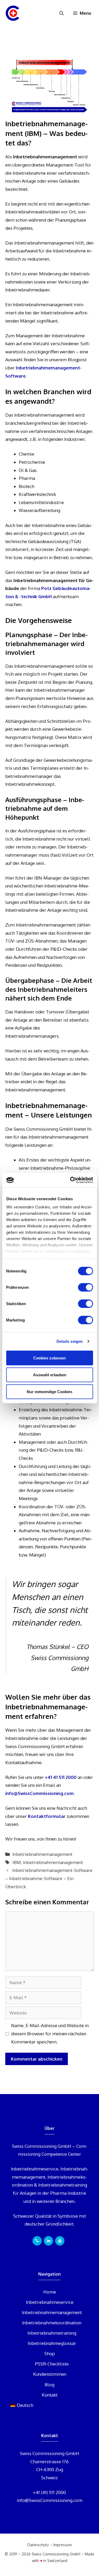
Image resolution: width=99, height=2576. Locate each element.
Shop (50, 2353)
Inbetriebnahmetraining (52, 2333)
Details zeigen (70, 1341)
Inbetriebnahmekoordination (52, 2323)
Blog (49, 2385)
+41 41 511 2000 (61, 1777)
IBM (17, 1862)
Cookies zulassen (49, 1358)
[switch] (85, 1287)
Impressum (63, 2545)
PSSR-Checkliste (52, 2364)
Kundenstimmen (50, 2374)
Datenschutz (38, 2545)
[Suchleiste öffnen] (62, 13)
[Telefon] (37, 2241)
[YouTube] (60, 2241)
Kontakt (50, 2395)
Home (50, 2292)
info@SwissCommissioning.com (39, 1793)
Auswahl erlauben (50, 1375)
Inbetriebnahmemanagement (42, 1854)
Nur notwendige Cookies (49, 1391)
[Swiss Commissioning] (13, 13)
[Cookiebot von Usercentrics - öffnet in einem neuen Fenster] (70, 1180)
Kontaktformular (47, 1816)
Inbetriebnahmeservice (50, 2302)
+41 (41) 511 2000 (49, 2492)
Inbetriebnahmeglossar (52, 2343)
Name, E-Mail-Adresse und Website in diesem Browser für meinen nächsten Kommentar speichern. (50, 2033)
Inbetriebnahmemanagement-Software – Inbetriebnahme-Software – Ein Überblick (49, 1878)
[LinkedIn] (48, 2241)
